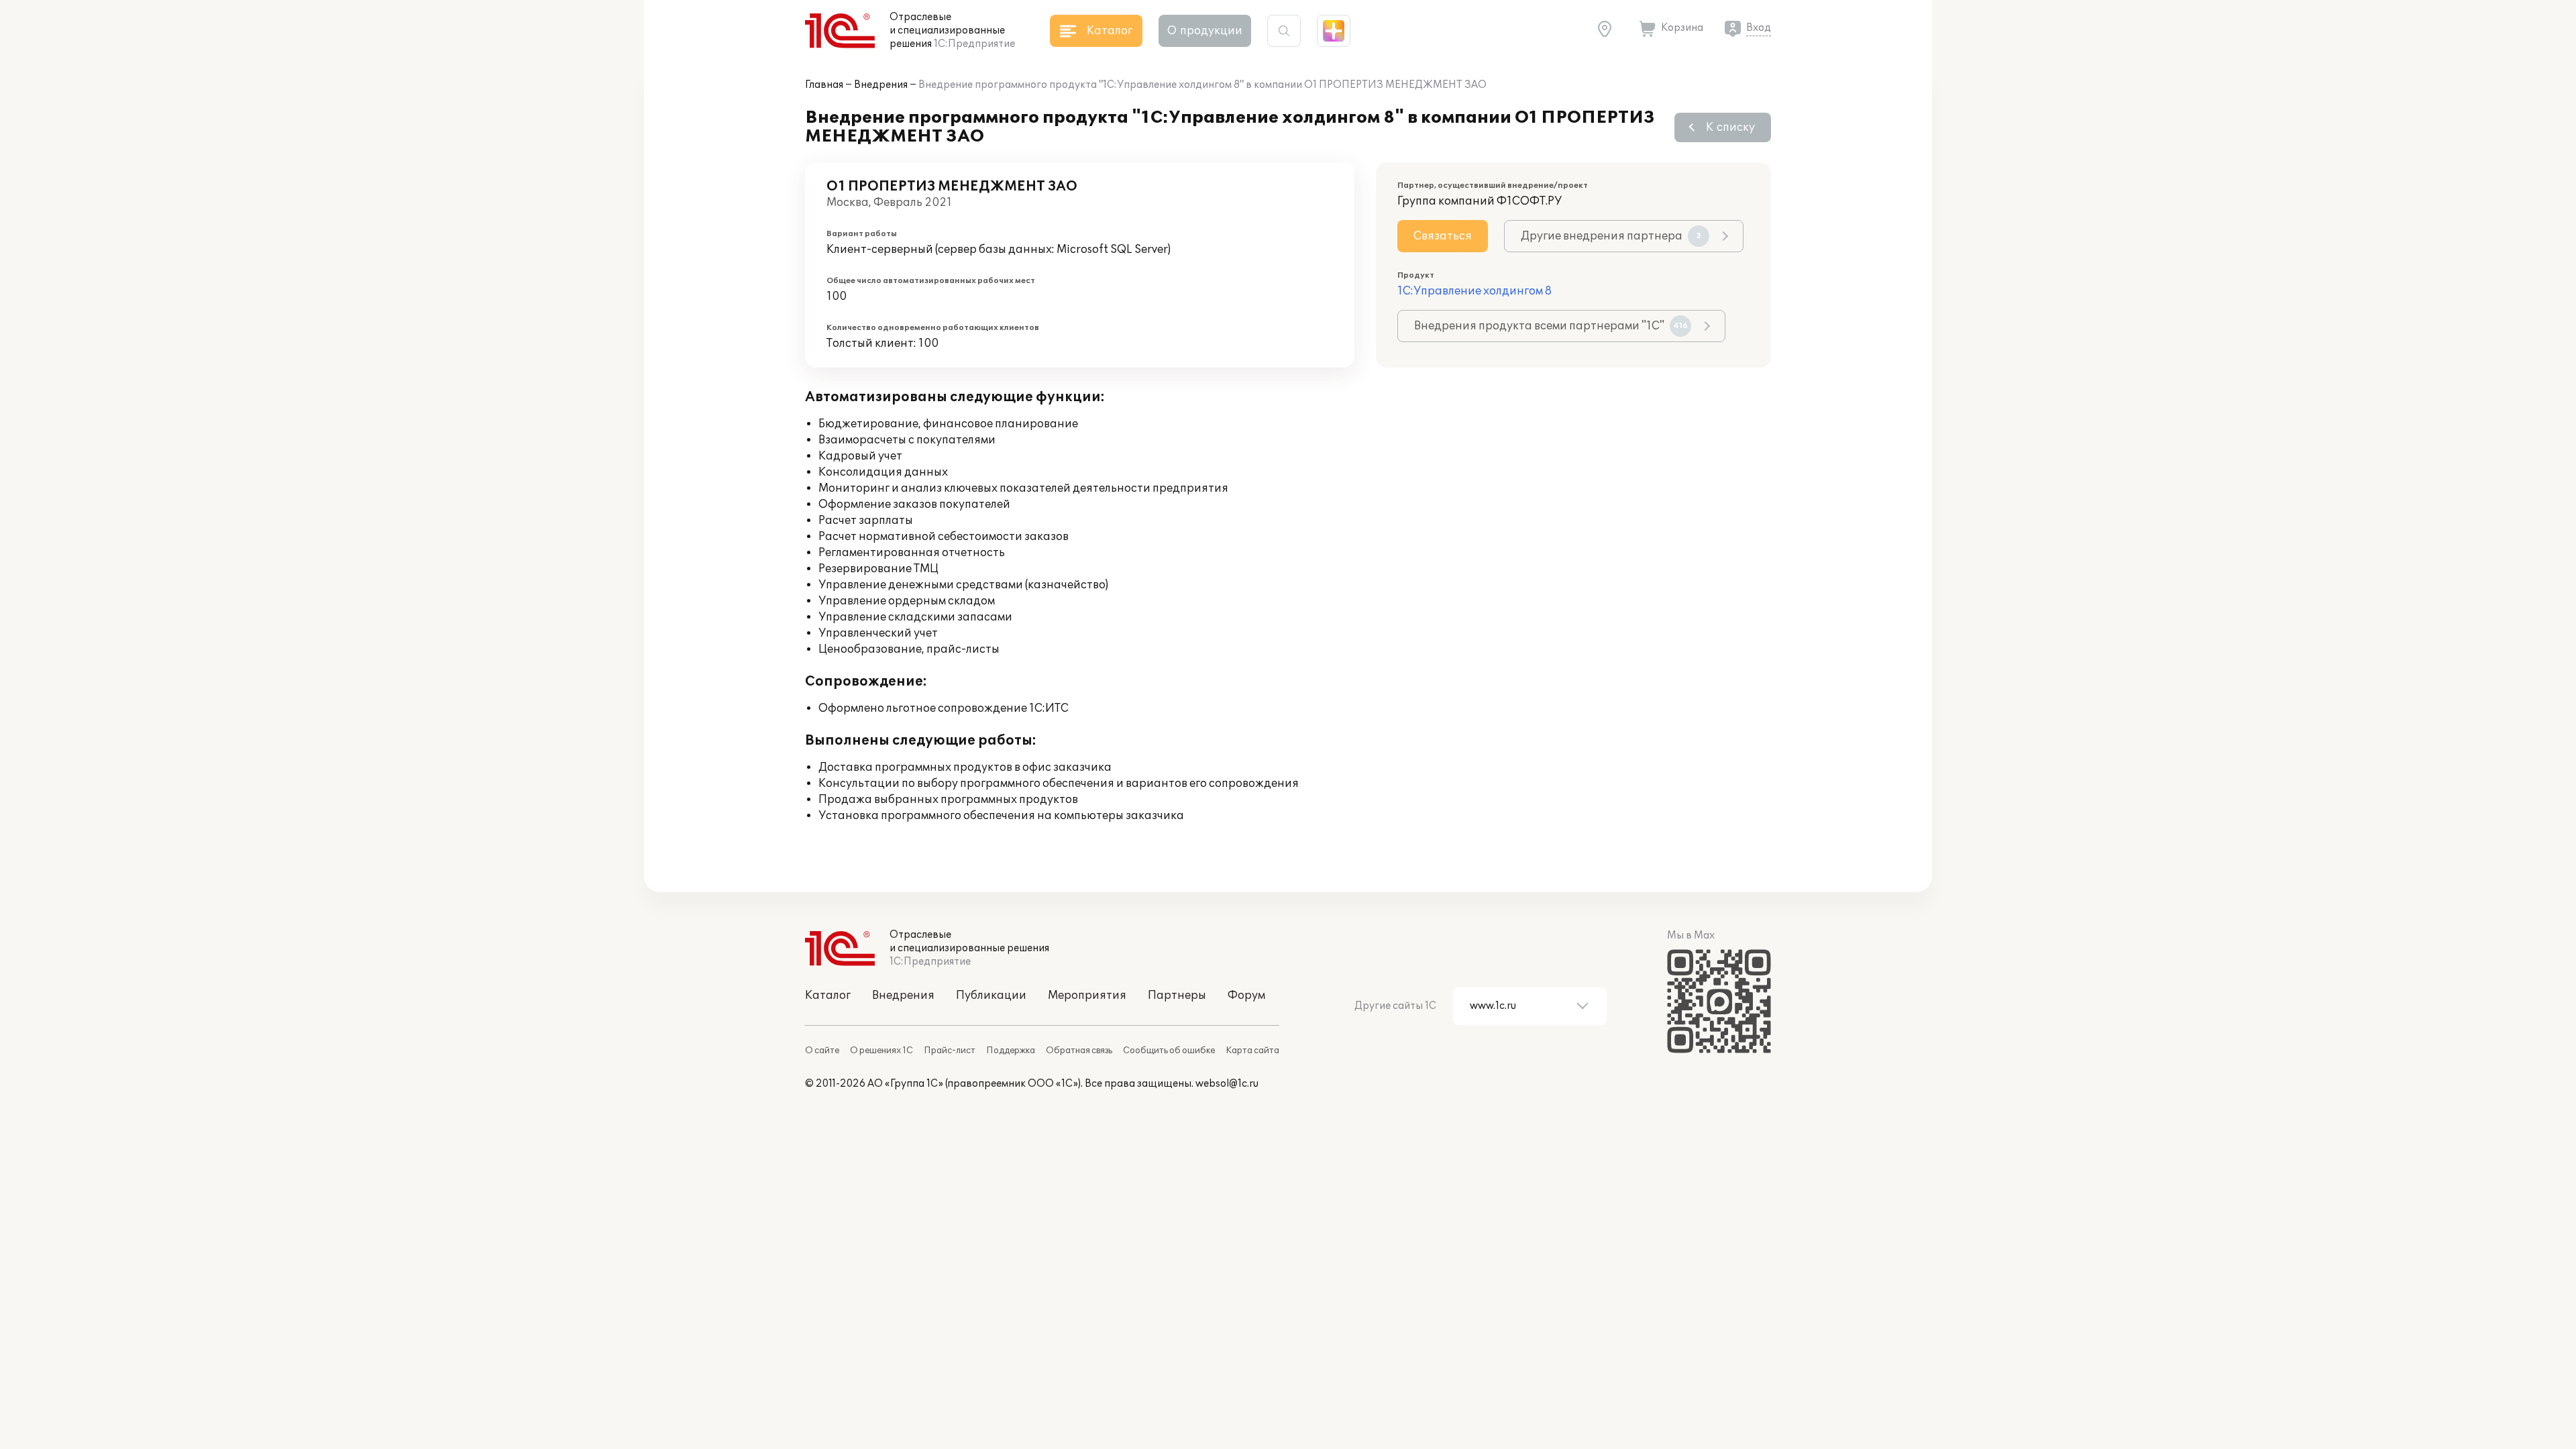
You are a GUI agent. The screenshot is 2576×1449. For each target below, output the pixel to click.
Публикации (991, 996)
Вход (1759, 28)
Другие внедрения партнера (1611, 236)
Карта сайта (1252, 1051)
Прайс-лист (950, 1051)
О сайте (822, 1051)
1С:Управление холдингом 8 (1474, 291)
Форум (1246, 996)
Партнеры (1177, 996)
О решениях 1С (881, 1051)
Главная (824, 85)
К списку (1730, 127)
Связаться (1443, 236)
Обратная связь (1079, 1051)
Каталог (828, 996)
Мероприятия (1087, 996)
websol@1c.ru (1227, 1084)
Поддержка (1011, 1051)
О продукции (1205, 31)
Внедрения (881, 85)
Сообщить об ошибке (1169, 1051)
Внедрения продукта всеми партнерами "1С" (1551, 326)
